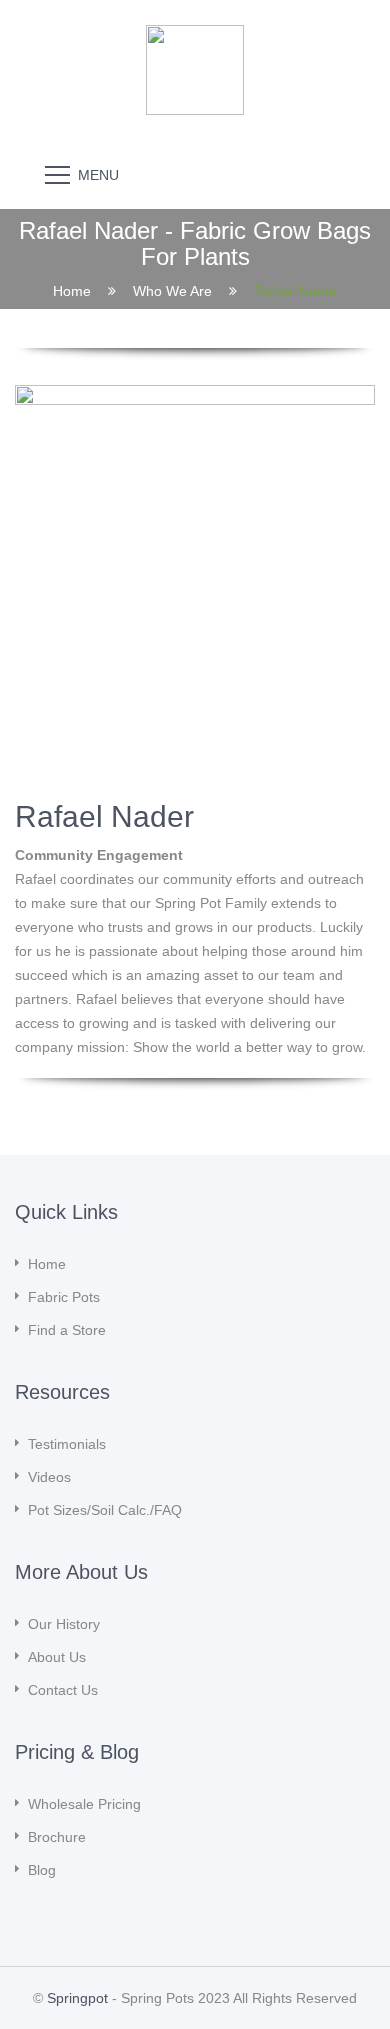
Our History (64, 1624)
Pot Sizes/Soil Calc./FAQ (105, 1510)
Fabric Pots (64, 1297)
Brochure (57, 1837)
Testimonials (67, 1444)
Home (72, 290)
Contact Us (63, 1690)
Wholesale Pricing (84, 1804)
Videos (49, 1477)
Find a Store (67, 1330)
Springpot (77, 1998)
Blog (42, 1870)
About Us (57, 1657)
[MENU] (57, 174)
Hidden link (195, 35)
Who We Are (172, 290)
